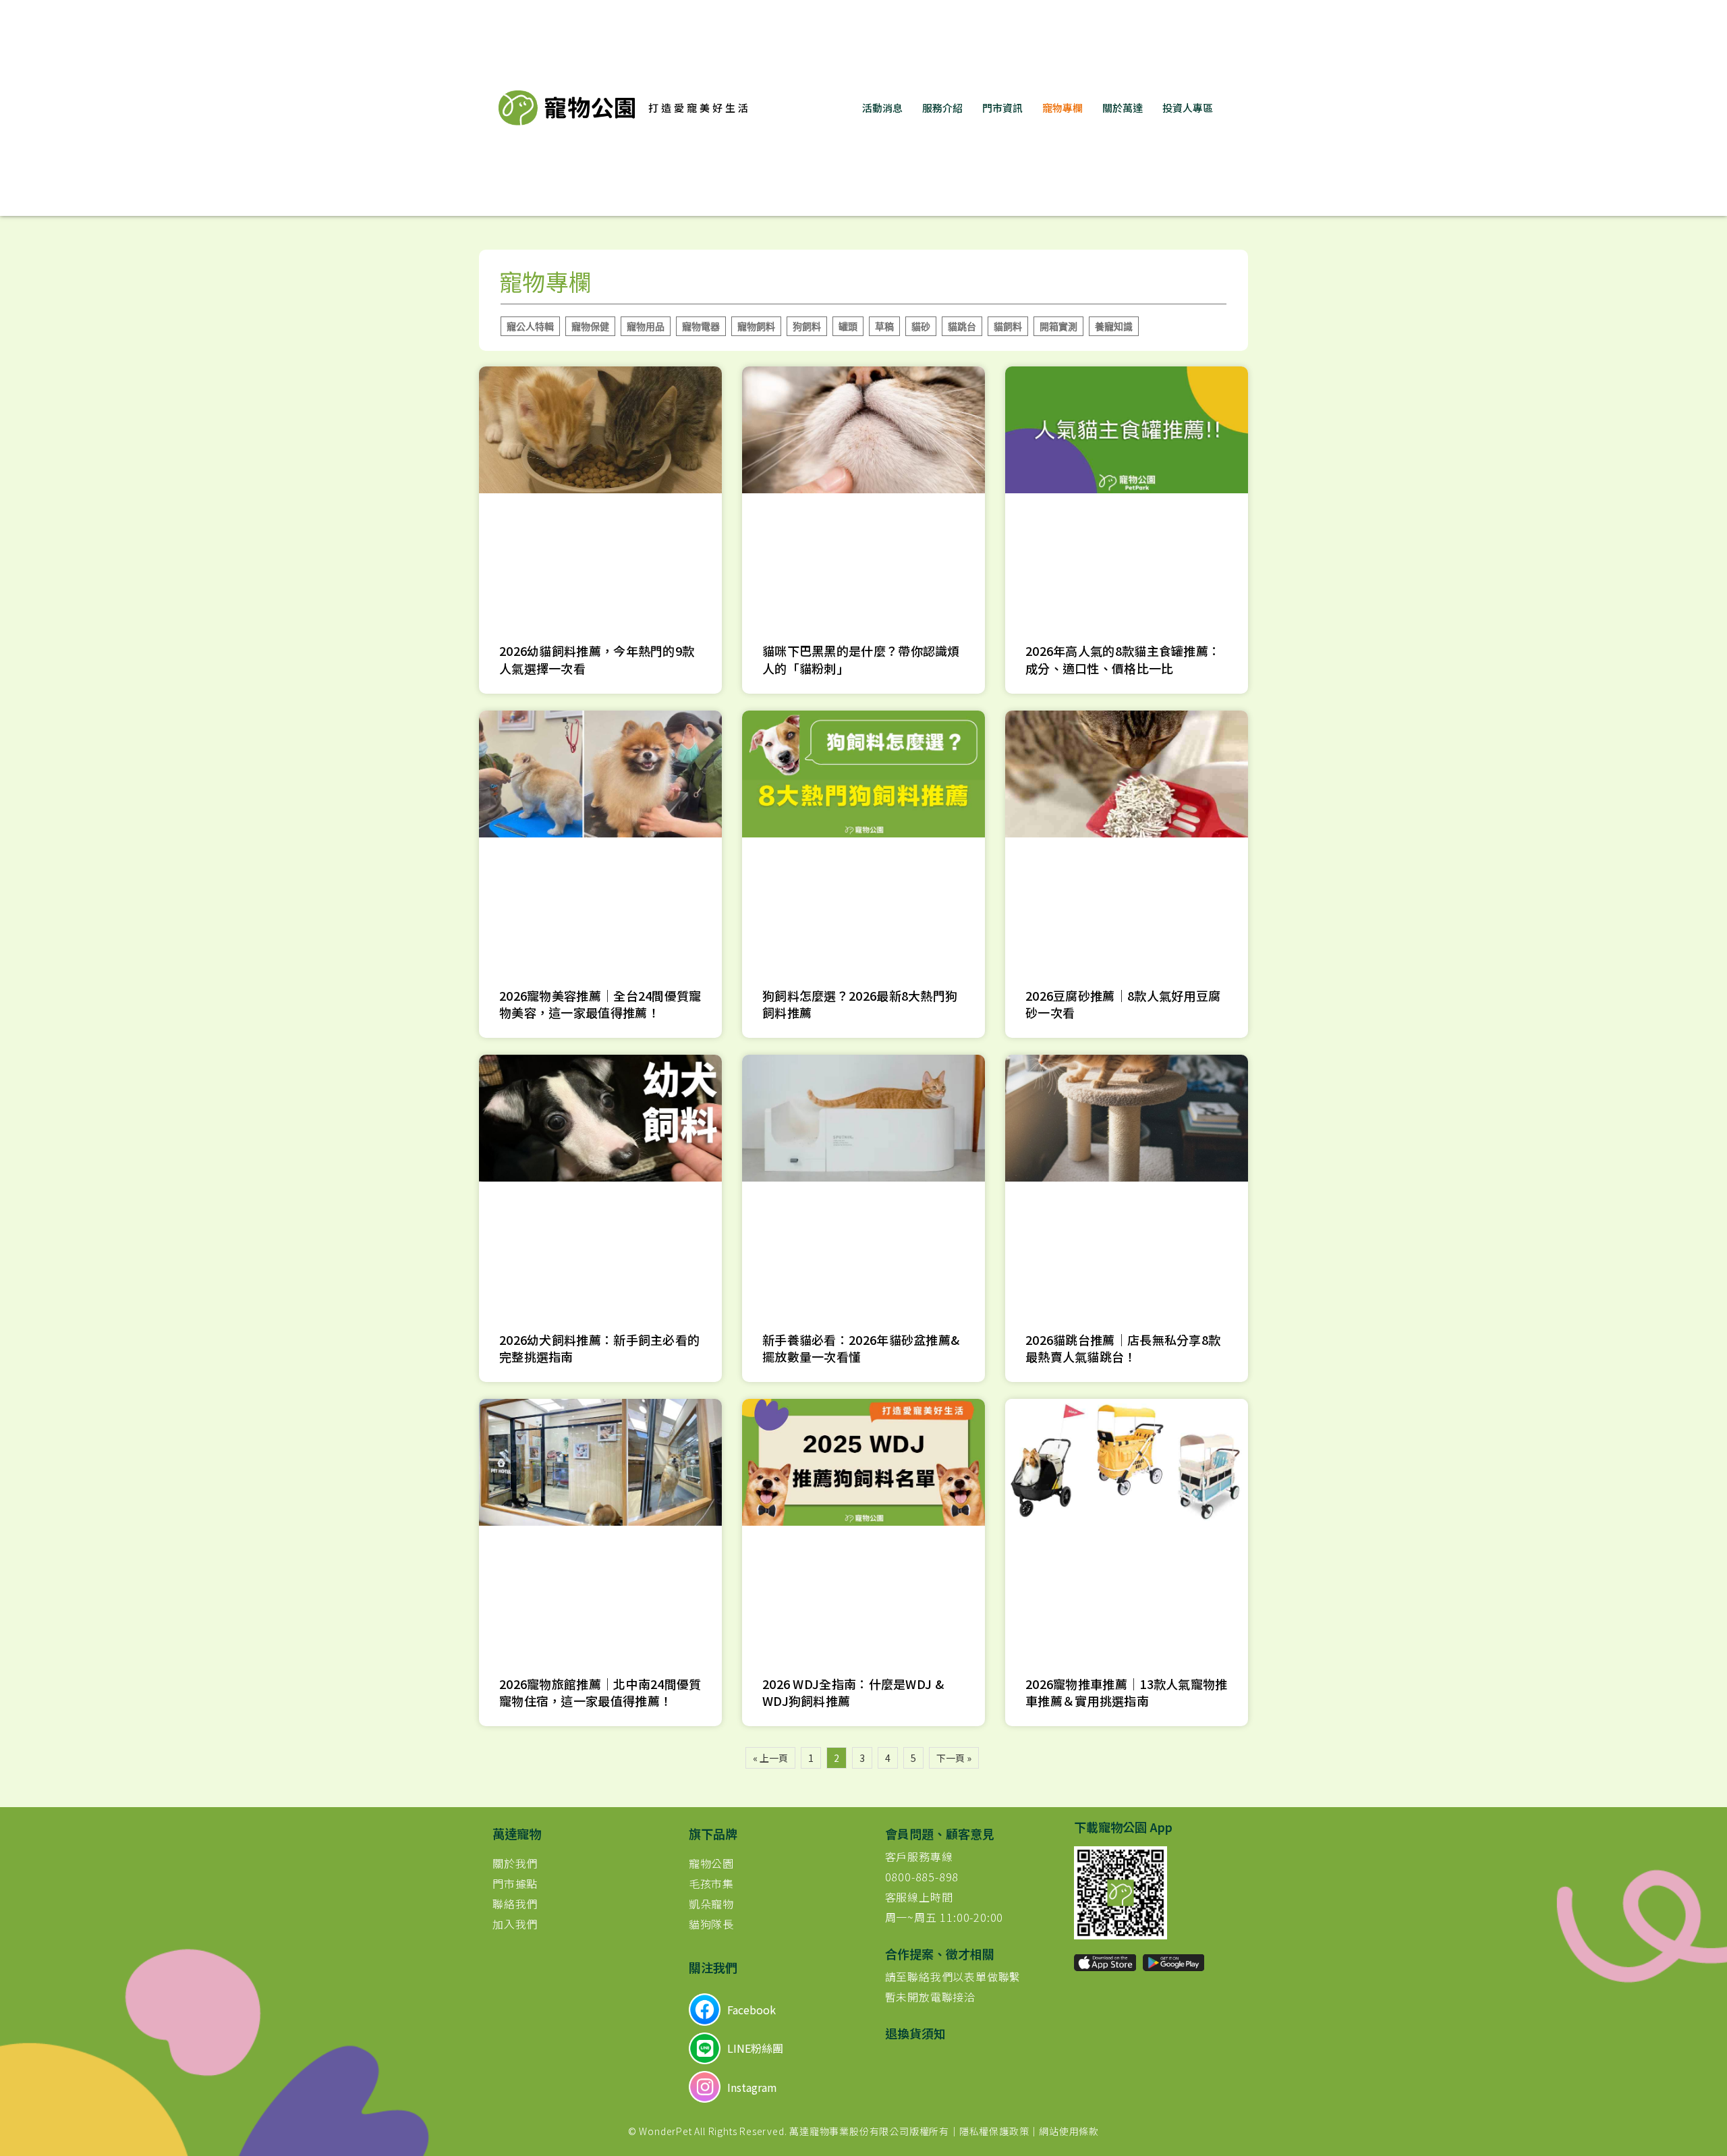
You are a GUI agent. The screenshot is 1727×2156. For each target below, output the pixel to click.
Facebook (752, 2010)
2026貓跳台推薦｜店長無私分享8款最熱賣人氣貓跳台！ (1123, 1348)
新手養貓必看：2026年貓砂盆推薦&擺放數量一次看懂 (861, 1348)
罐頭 (848, 326)
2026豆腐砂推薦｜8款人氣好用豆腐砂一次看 (1123, 1004)
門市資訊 (1002, 108)
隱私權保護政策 (994, 2131)
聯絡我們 (515, 1904)
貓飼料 (1008, 326)
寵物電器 (701, 326)
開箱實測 (1058, 326)
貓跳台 (962, 326)
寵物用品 (646, 326)
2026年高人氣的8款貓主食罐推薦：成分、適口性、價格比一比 (1123, 659)
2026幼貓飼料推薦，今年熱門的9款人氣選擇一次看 (597, 659)
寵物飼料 (756, 326)
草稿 (884, 326)
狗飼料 (807, 326)
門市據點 (515, 1883)
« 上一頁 (770, 1758)
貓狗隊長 (711, 1924)
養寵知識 (1114, 326)
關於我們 (515, 1863)
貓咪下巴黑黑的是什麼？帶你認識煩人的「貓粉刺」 (861, 659)
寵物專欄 (1063, 108)
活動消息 (882, 108)
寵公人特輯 (530, 326)
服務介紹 (942, 108)
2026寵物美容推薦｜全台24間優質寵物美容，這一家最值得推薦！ (600, 1004)
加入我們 (515, 1924)
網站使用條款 (1069, 2131)
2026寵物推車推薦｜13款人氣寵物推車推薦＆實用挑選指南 (1127, 1692)
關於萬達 (1123, 108)
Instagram (752, 2087)
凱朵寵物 (711, 1904)
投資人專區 (1188, 108)
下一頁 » (954, 1758)
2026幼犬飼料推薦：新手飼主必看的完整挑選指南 (599, 1348)
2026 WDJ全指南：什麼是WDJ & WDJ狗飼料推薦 (853, 1692)
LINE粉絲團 (755, 2048)
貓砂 (921, 326)
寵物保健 (590, 326)
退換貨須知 (915, 2033)
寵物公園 (711, 1863)
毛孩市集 (711, 1883)
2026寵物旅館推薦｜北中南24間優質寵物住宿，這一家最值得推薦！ (600, 1692)
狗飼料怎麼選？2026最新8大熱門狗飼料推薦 (860, 1004)
